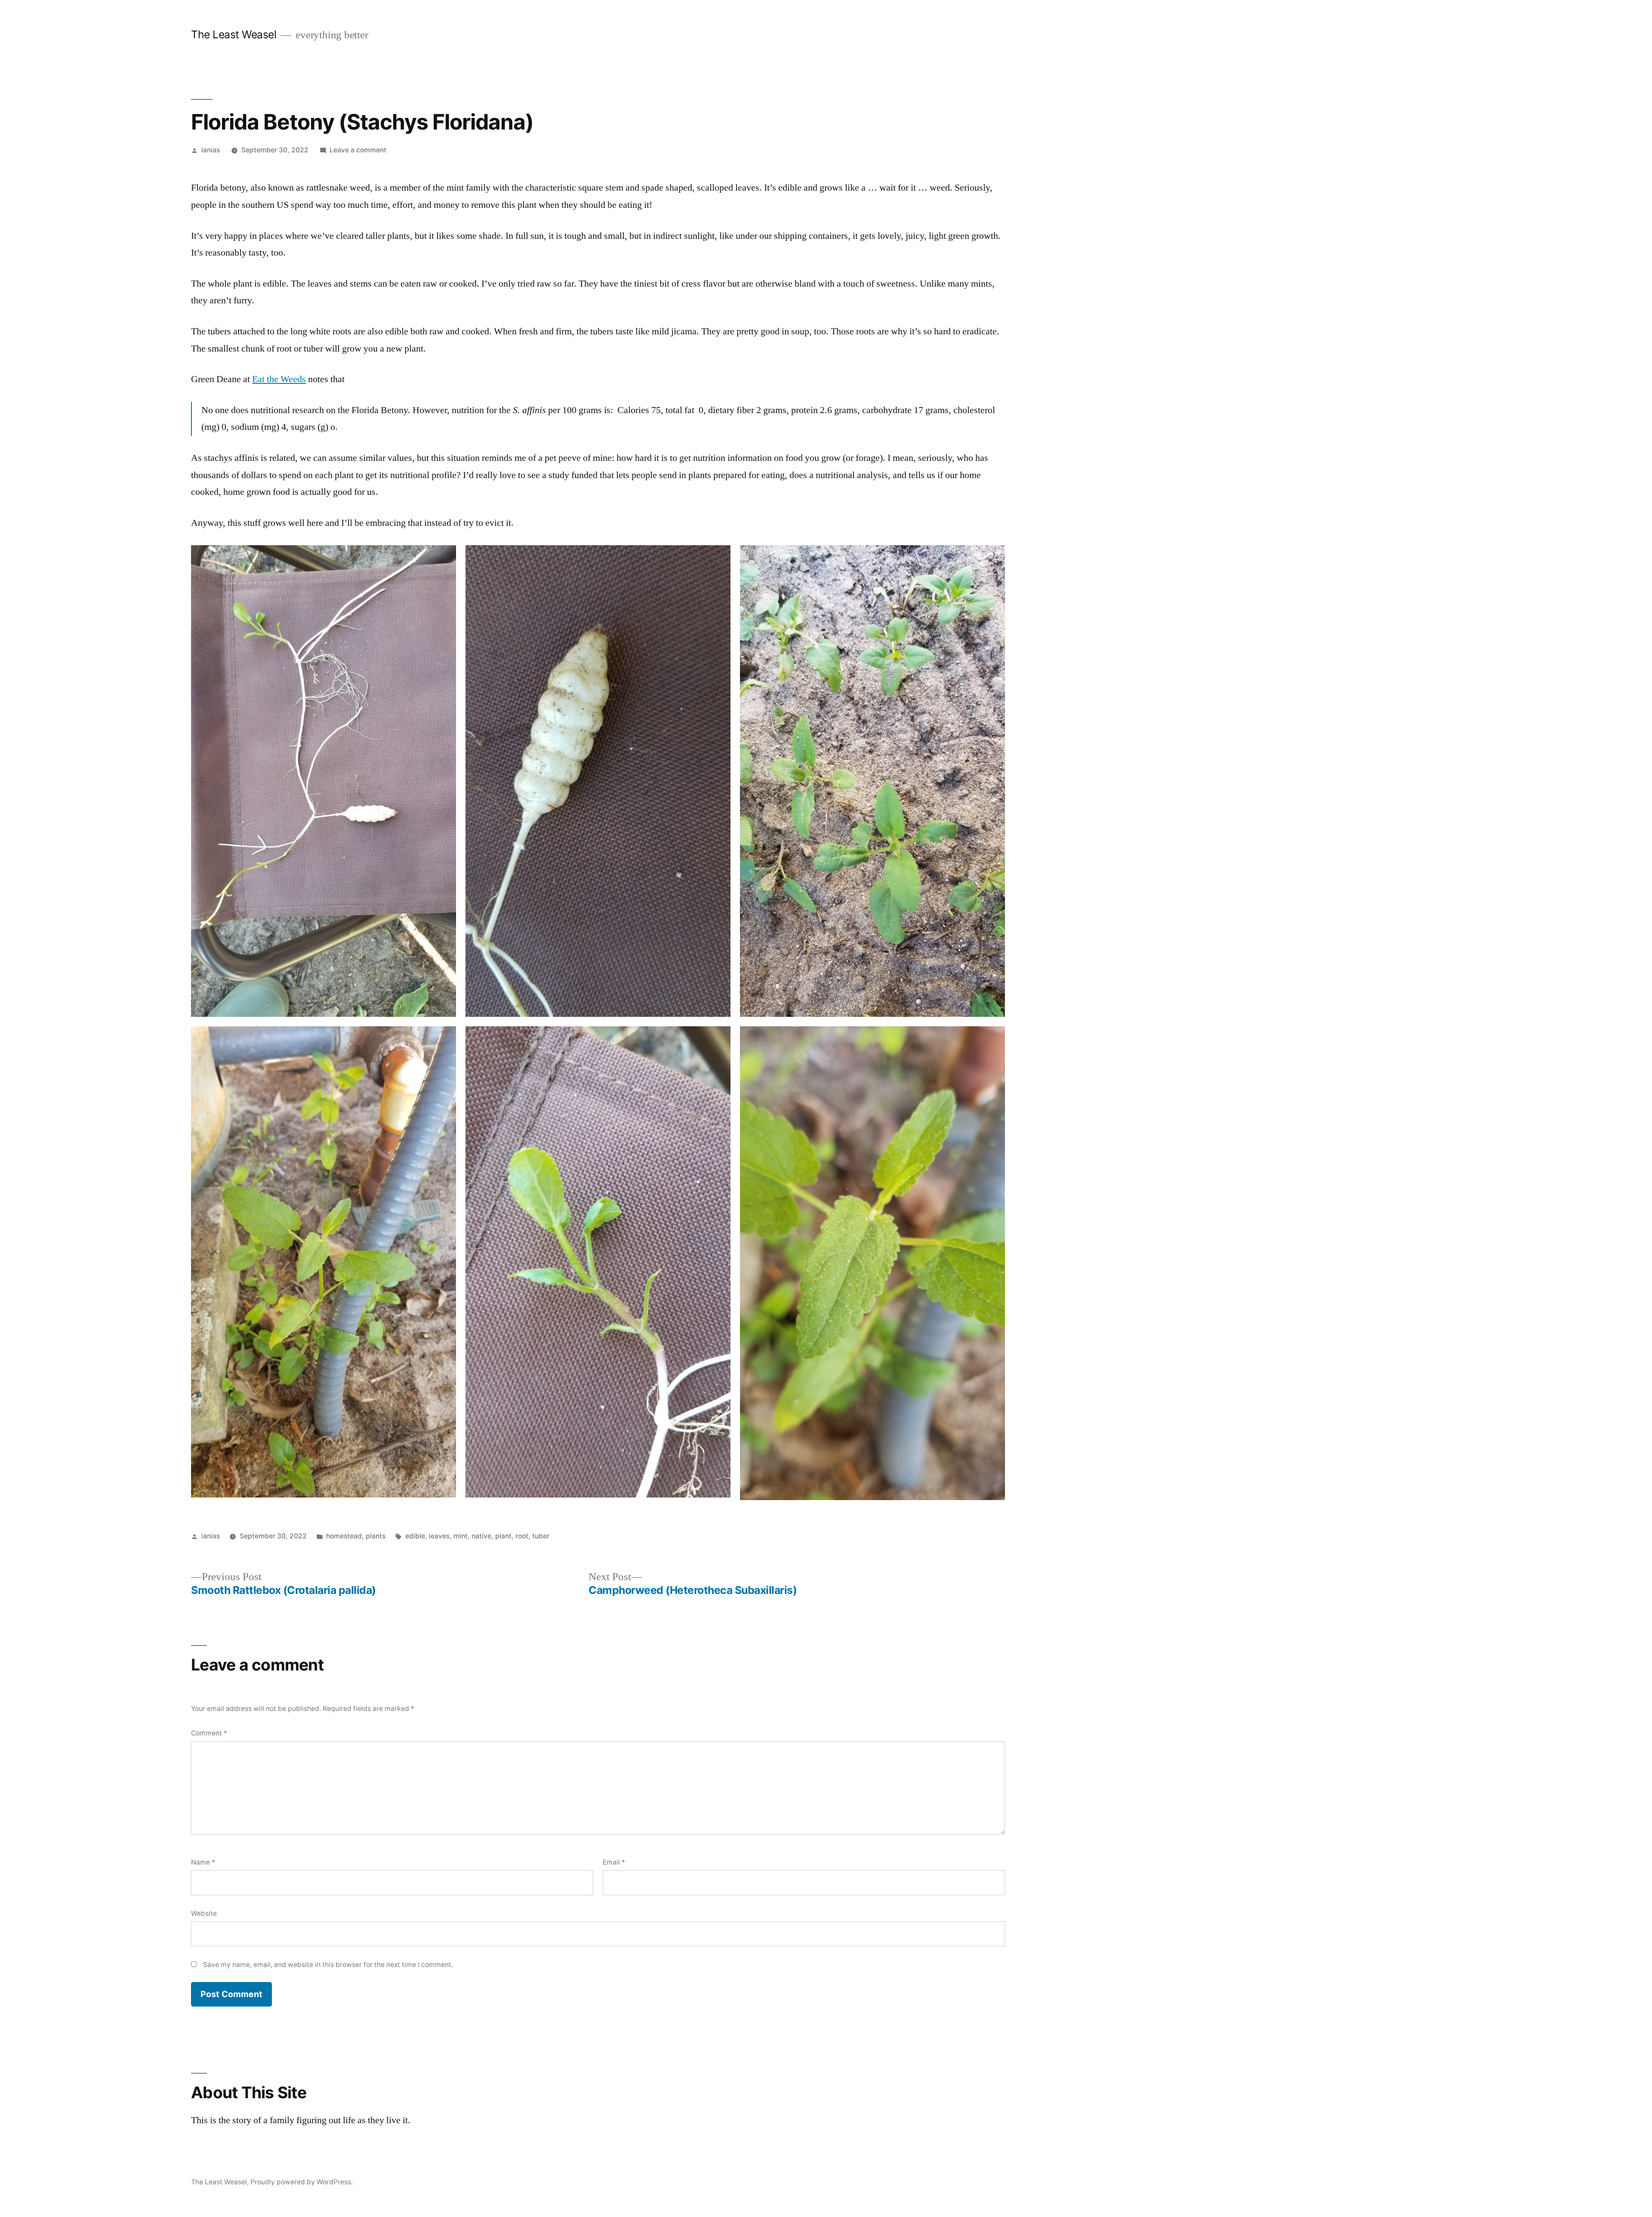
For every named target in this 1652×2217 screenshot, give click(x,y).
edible (415, 1536)
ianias (211, 150)
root (522, 1536)
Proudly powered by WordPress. (302, 2182)
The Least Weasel (234, 34)
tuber (541, 1536)
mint (461, 1536)
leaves (439, 1536)
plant (503, 1536)
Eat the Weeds (279, 379)
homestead (344, 1536)
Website (204, 1913)
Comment (209, 1733)
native (481, 1536)
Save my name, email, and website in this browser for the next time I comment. (328, 1965)
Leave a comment (358, 150)
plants (376, 1536)
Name (203, 1862)
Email (614, 1862)
